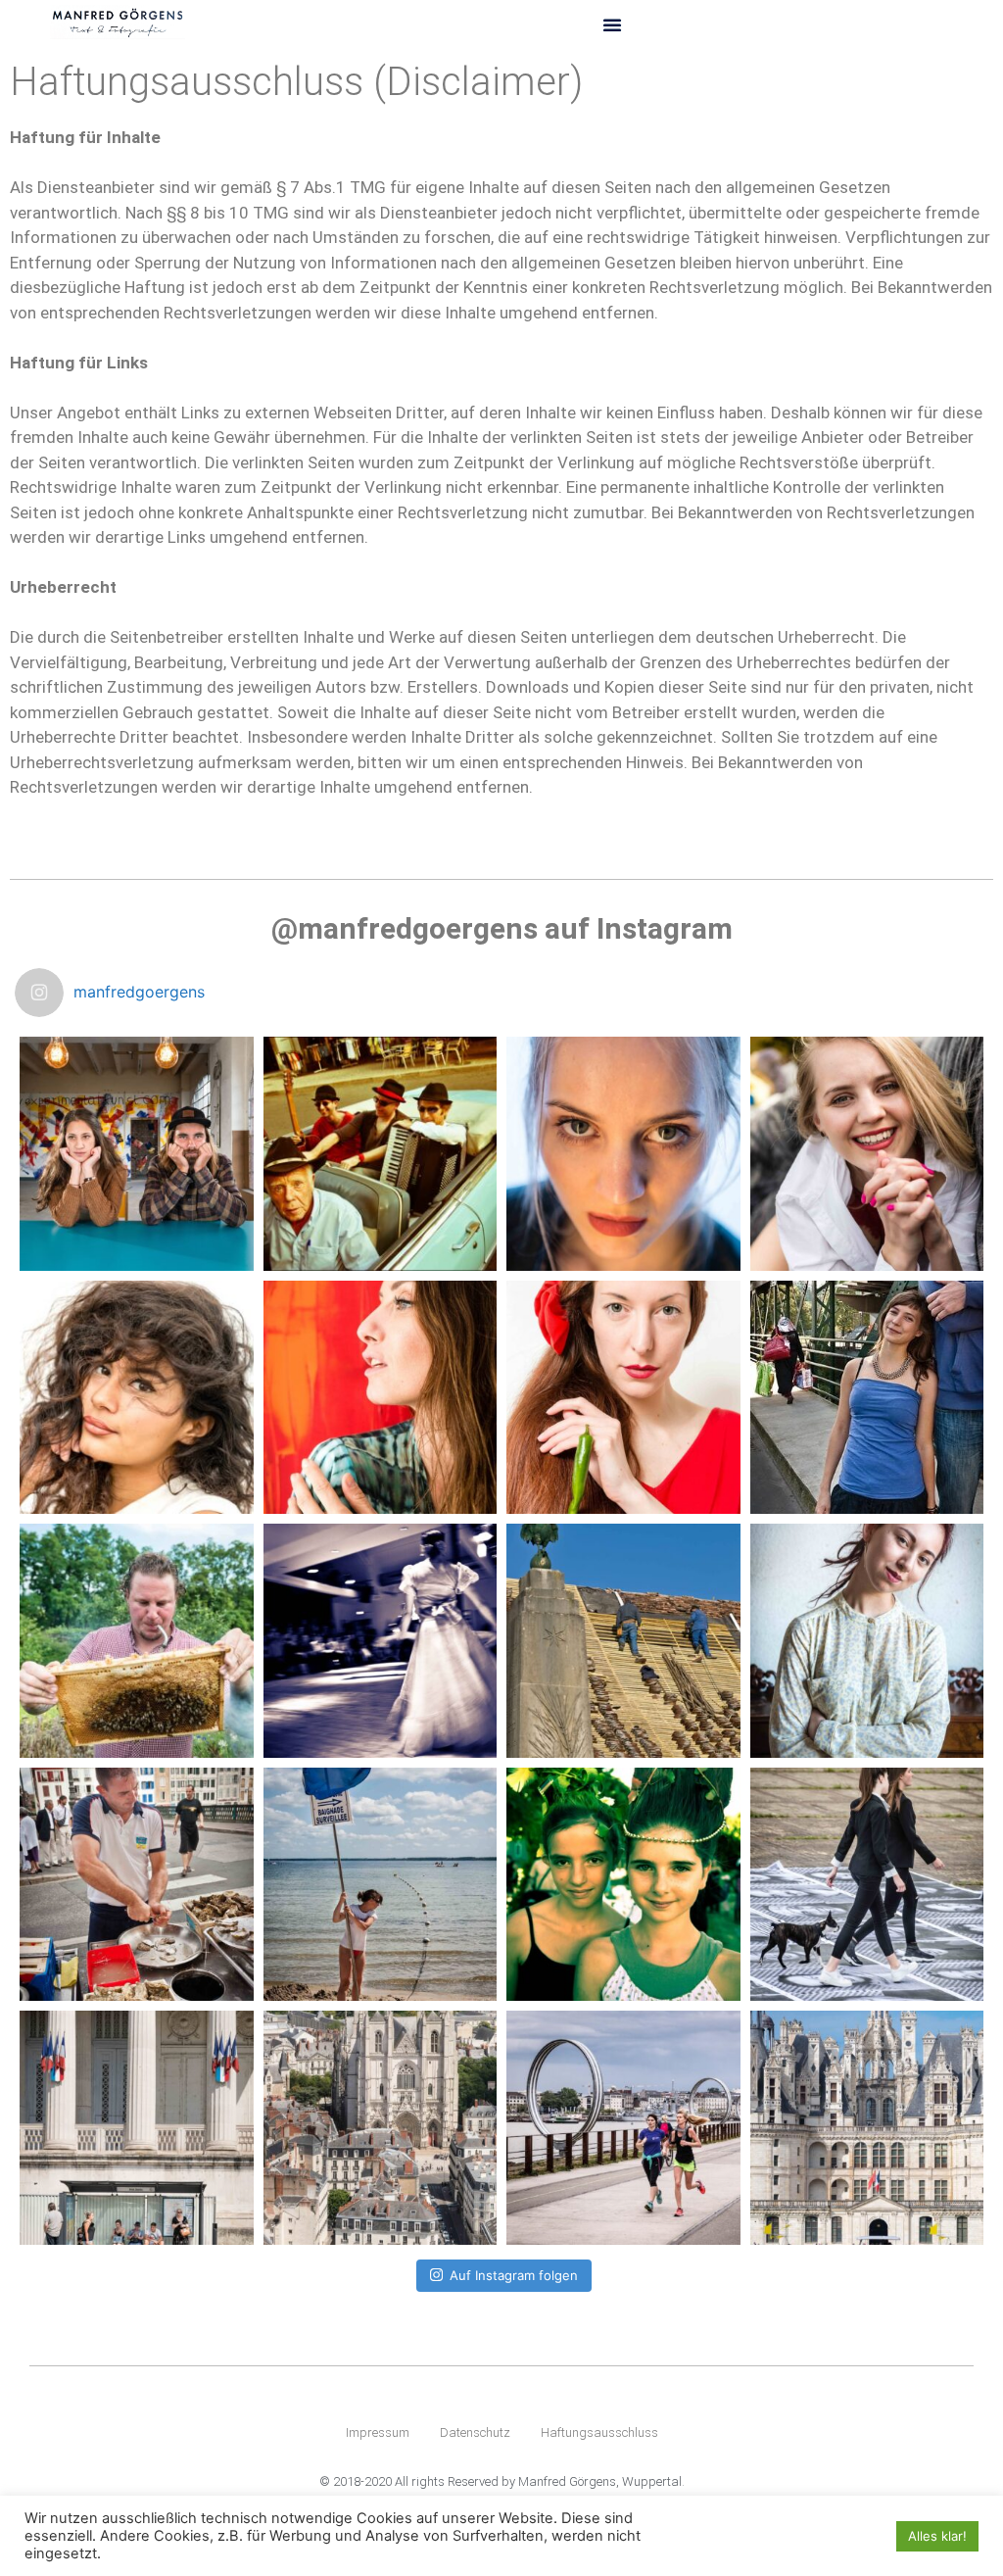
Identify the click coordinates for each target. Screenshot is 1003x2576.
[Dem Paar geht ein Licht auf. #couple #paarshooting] (137, 1154)
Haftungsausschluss (599, 2432)
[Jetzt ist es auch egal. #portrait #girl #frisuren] (867, 1641)
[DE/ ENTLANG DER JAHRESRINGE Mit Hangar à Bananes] (623, 2128)
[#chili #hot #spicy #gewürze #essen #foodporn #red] (623, 1398)
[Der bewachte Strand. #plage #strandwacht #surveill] (381, 1885)
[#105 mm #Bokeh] (623, 1154)
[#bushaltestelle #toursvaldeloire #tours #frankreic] (137, 2128)
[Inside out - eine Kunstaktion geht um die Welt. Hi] (867, 1885)
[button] (612, 24)
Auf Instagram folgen (514, 2275)
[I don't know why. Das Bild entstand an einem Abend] (381, 1641)
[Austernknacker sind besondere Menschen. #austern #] (137, 1885)
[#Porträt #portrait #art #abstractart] (381, 1398)
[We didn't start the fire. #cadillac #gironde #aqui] (381, 1154)
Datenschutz (475, 2432)
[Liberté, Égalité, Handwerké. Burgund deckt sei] (623, 1641)
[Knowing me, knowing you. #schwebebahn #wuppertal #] (867, 1398)
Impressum (378, 2432)
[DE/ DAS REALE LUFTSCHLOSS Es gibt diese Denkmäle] (867, 2128)
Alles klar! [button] (937, 2536)
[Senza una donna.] (137, 1398)
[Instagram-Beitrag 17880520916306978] (867, 1154)
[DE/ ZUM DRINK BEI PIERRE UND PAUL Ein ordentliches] (381, 2128)
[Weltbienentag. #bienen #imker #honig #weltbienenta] (137, 1641)
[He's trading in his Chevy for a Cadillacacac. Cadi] (623, 1885)
